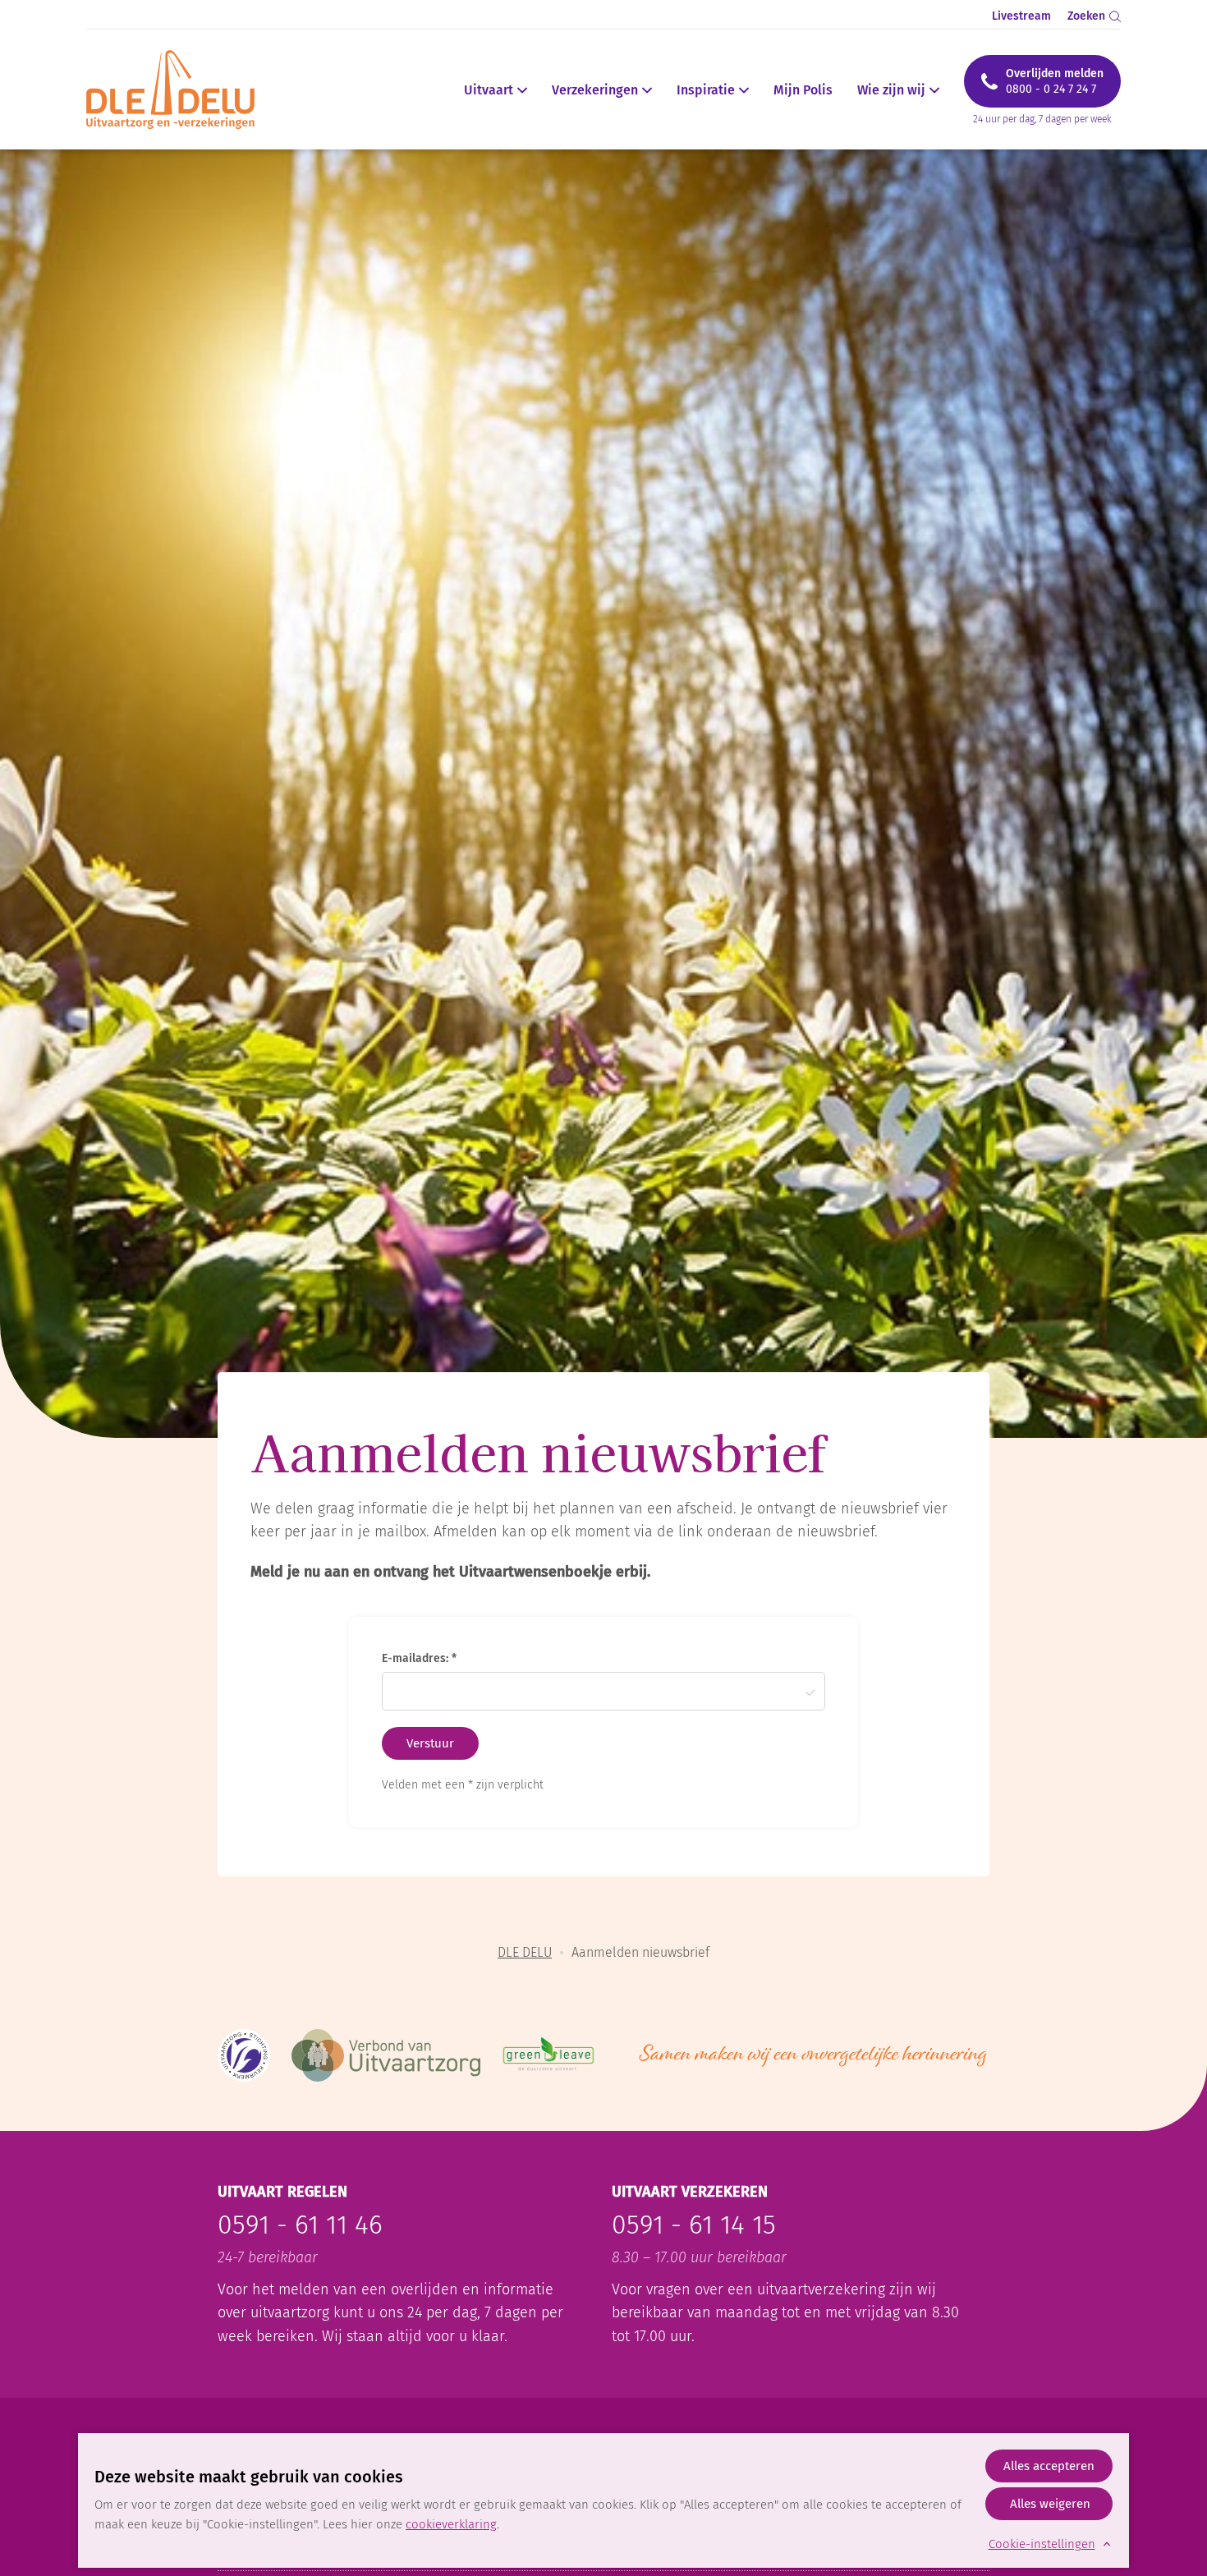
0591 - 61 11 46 (300, 2225)
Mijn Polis (803, 90)
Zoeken (1086, 16)
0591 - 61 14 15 (694, 2225)
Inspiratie (706, 90)
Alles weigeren (1050, 2504)
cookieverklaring (451, 2524)
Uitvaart (489, 90)
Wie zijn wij (891, 90)
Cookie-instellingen (1042, 2544)
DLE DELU (525, 1952)
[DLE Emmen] (180, 90)
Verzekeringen (595, 90)
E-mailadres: (417, 1658)
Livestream (1021, 16)
